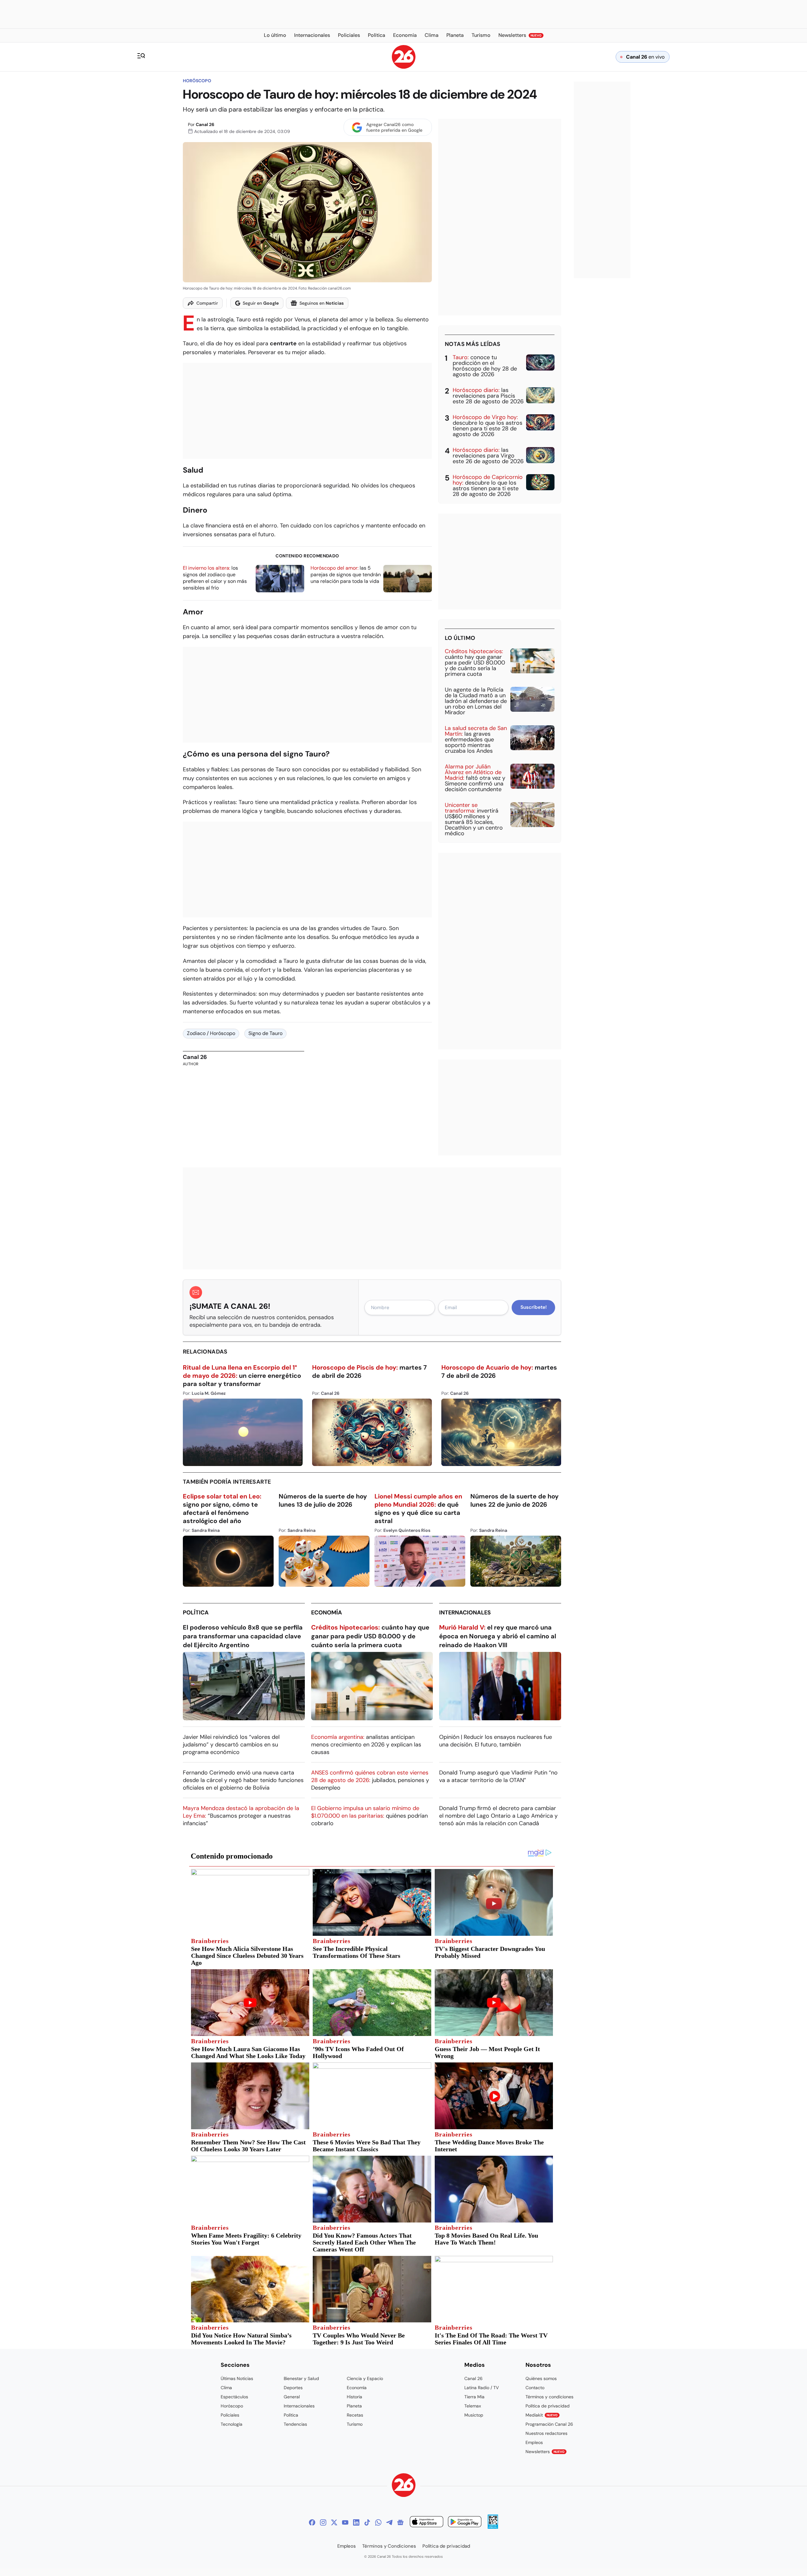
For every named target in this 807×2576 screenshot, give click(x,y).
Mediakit (542, 2415)
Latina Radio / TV (482, 2388)
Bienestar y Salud (301, 2378)
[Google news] (400, 2522)
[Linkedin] (356, 2522)
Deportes (293, 2388)
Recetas (355, 2415)
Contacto (535, 2388)
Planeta (354, 2406)
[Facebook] (312, 2522)
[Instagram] (323, 2522)
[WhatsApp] (378, 2522)
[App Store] (427, 2523)
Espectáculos (234, 2397)
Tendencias (295, 2424)
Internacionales (465, 1613)
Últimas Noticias (237, 2378)
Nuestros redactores (546, 2433)
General (292, 2397)
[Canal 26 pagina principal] (404, 67)
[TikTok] (367, 2522)
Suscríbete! (534, 1307)
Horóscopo (197, 81)
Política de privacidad (548, 2406)
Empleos (534, 2442)
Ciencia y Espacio (365, 2378)
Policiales (230, 2415)
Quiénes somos (541, 2378)
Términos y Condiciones (389, 2546)
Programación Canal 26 (549, 2424)
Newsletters (545, 2452)
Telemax (473, 2406)
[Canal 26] (404, 2486)
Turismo (355, 2424)
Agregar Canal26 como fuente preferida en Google (394, 127)
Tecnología (232, 2424)
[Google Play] (465, 2523)
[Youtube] (345, 2522)
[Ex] (334, 2522)
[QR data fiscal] (493, 2527)
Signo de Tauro (265, 1033)
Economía (327, 1613)
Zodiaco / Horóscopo (211, 1033)
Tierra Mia (474, 2397)
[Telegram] (389, 2522)
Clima (226, 2388)
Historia (354, 2397)
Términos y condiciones (549, 2397)
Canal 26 (205, 124)
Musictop (474, 2415)
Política (196, 1613)
